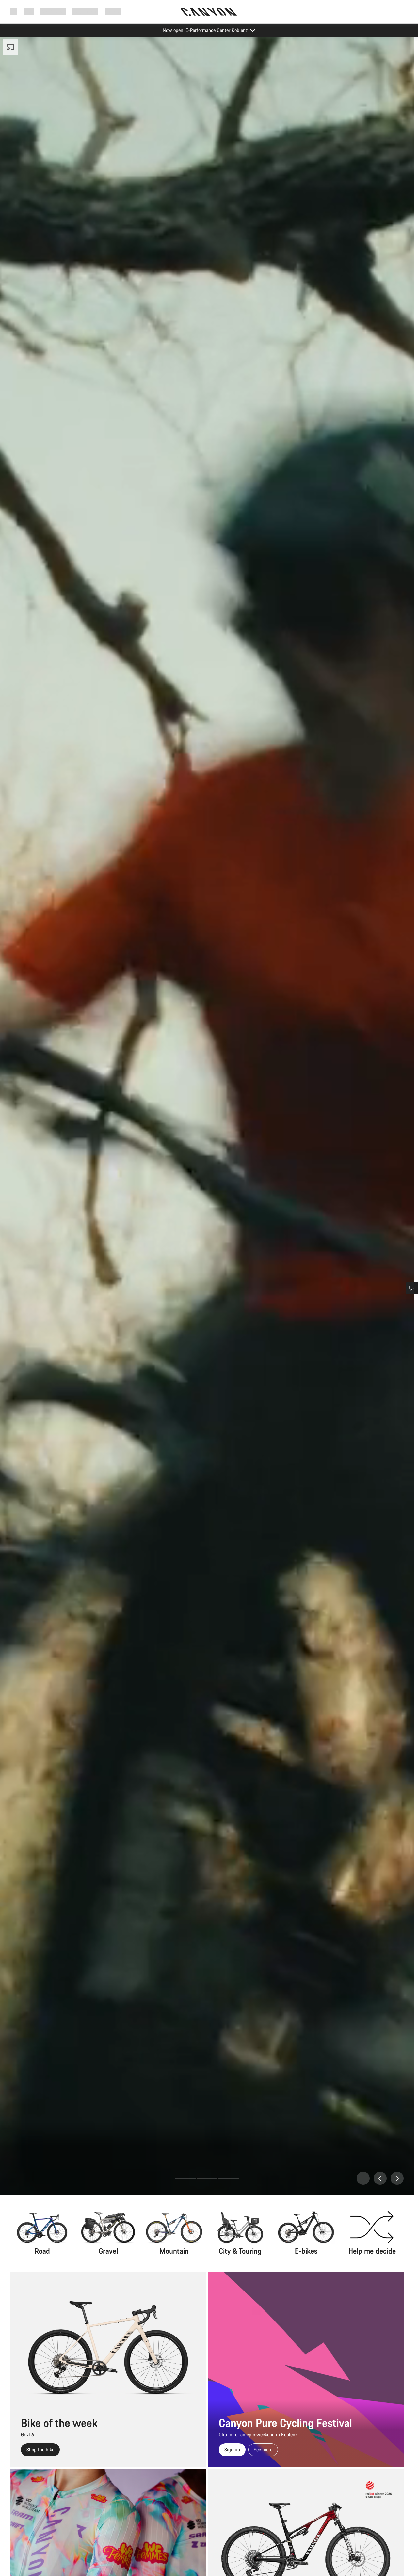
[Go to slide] (185, 2178)
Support (113, 12)
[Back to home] (209, 12)
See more (263, 2450)
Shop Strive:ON (31, 2178)
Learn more (71, 2178)
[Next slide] (397, 2178)
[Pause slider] (363, 2178)
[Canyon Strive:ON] (207, 1116)
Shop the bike (40, 2450)
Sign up (232, 2450)
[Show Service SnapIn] (412, 1288)
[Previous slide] (380, 2178)
